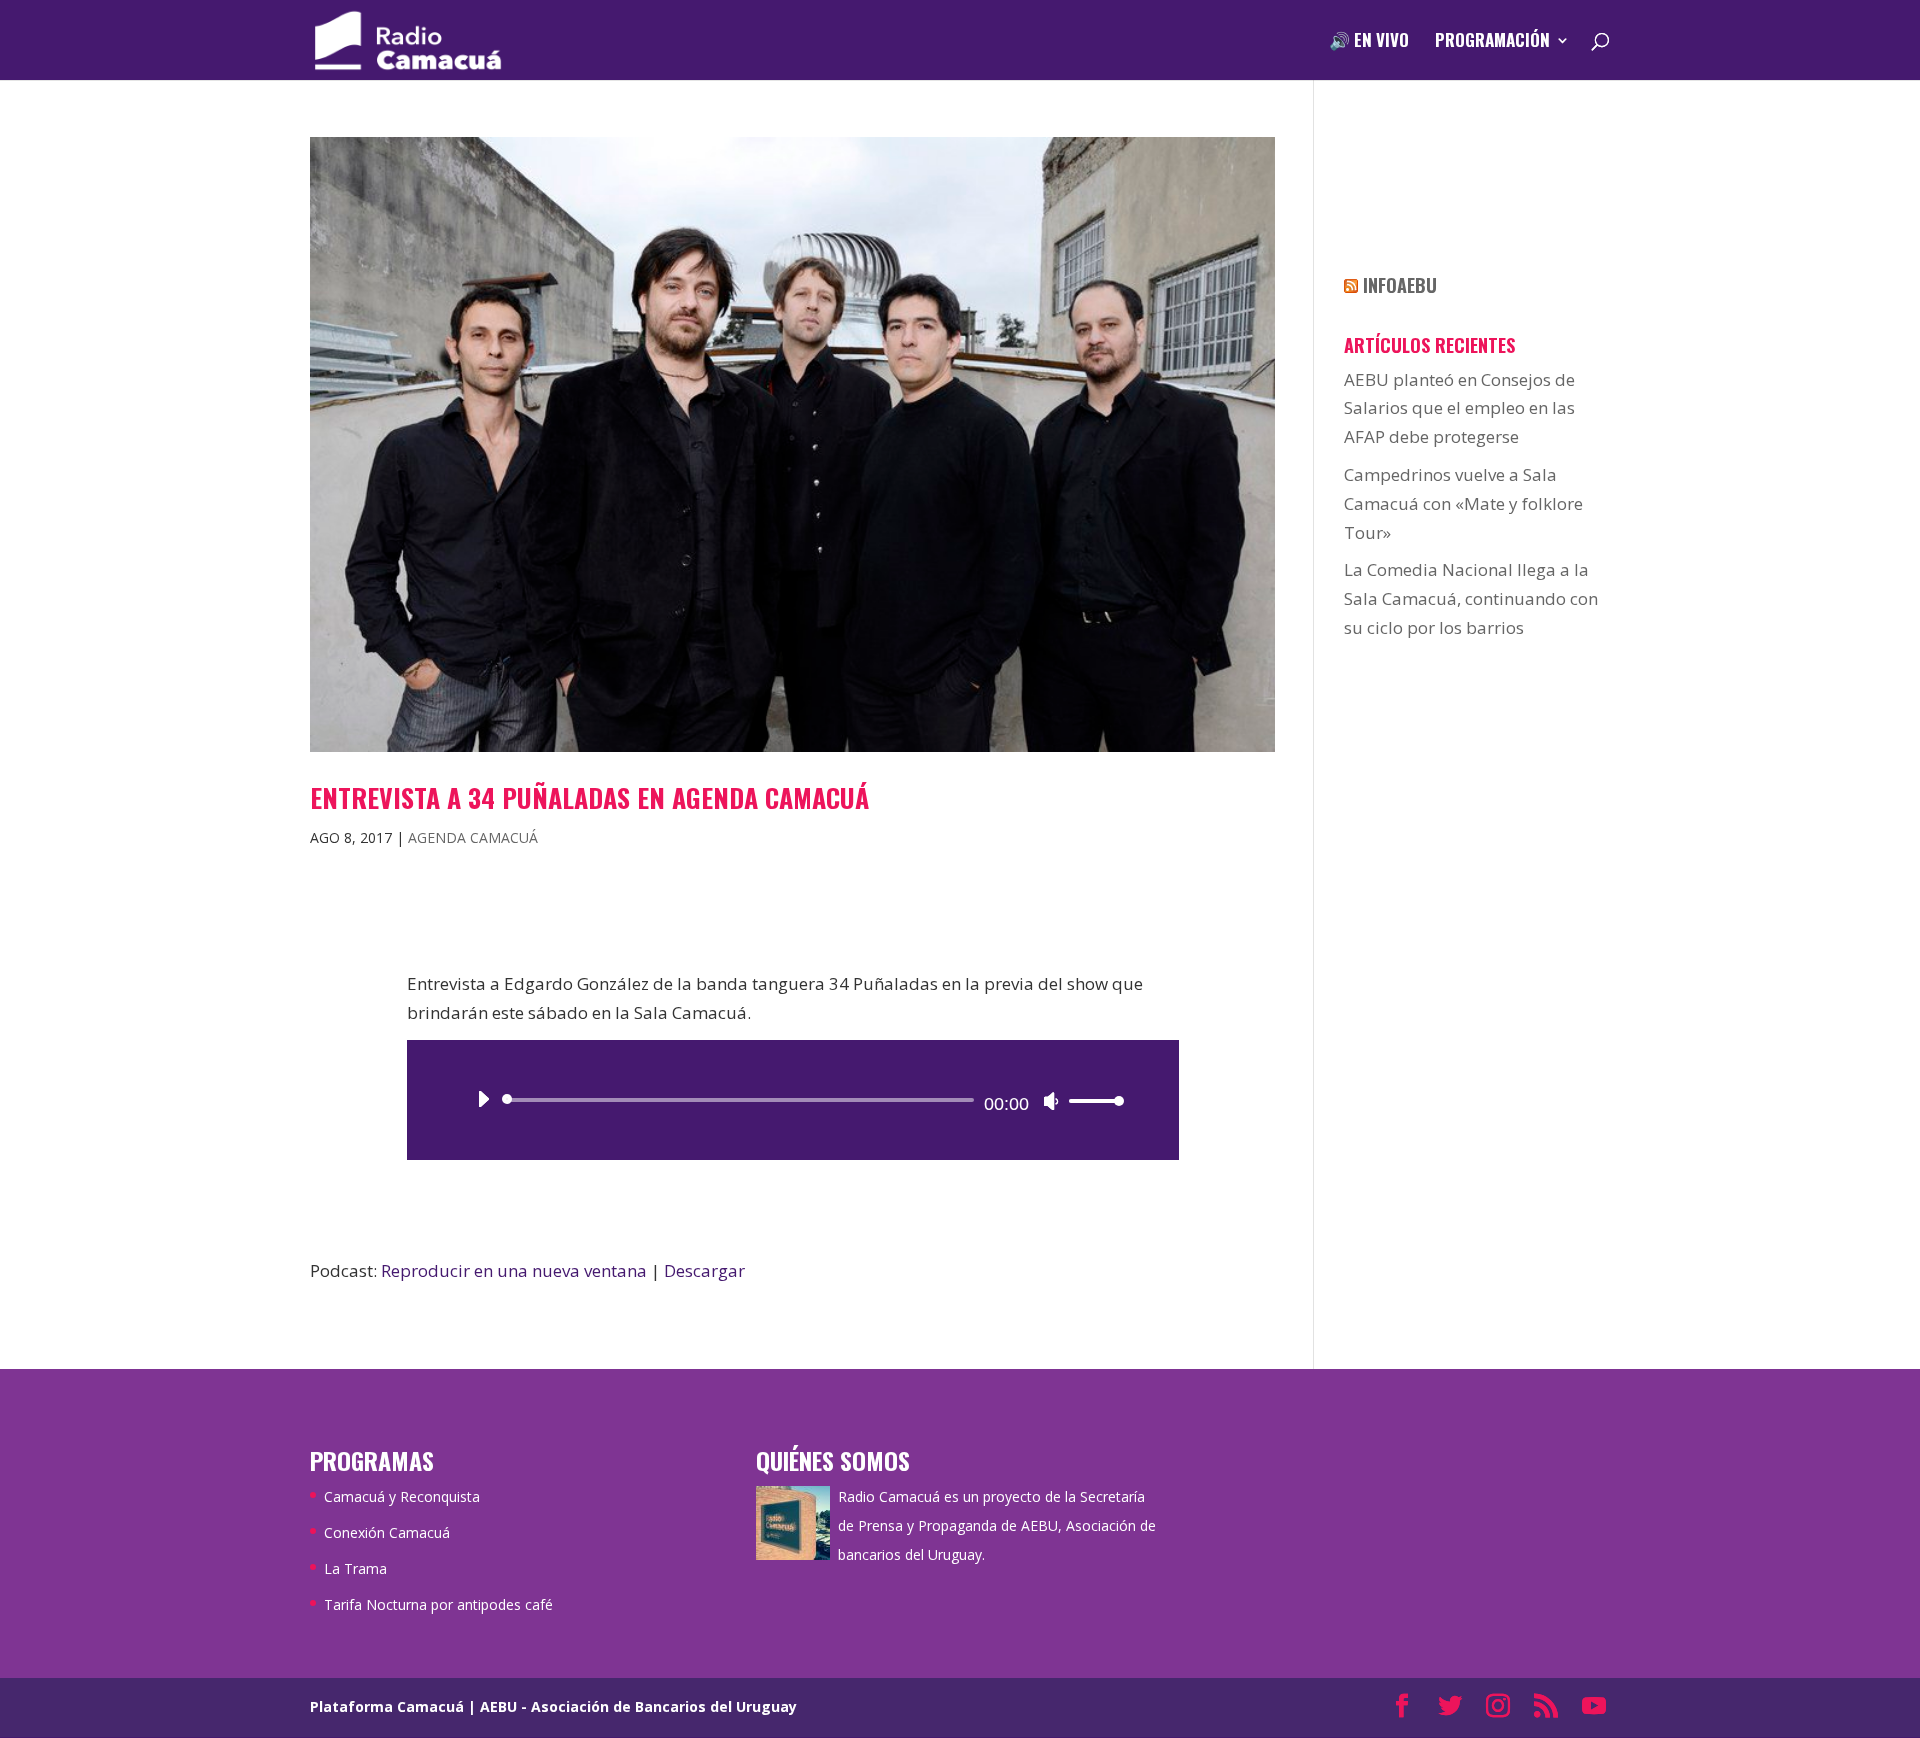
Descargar (704, 1270)
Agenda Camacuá (473, 837)
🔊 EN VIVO (1369, 42)
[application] (793, 1100)
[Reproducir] (483, 1099)
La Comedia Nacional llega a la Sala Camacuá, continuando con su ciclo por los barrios (1471, 598)
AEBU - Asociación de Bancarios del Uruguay (638, 1706)
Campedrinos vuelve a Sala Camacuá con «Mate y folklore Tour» (1463, 503)
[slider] (1091, 1100)
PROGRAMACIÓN (1492, 42)
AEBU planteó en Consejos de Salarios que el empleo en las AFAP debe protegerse (1459, 408)
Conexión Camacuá (387, 1532)
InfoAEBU (1400, 285)
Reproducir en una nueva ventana (514, 1270)
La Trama (355, 1568)
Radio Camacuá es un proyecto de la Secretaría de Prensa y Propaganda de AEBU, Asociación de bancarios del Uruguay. (997, 1525)
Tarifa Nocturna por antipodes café (438, 1604)
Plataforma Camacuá (387, 1706)
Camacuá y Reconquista (402, 1496)
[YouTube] (1594, 1707)
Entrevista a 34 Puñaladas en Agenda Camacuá (589, 797)
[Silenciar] (1051, 1101)
